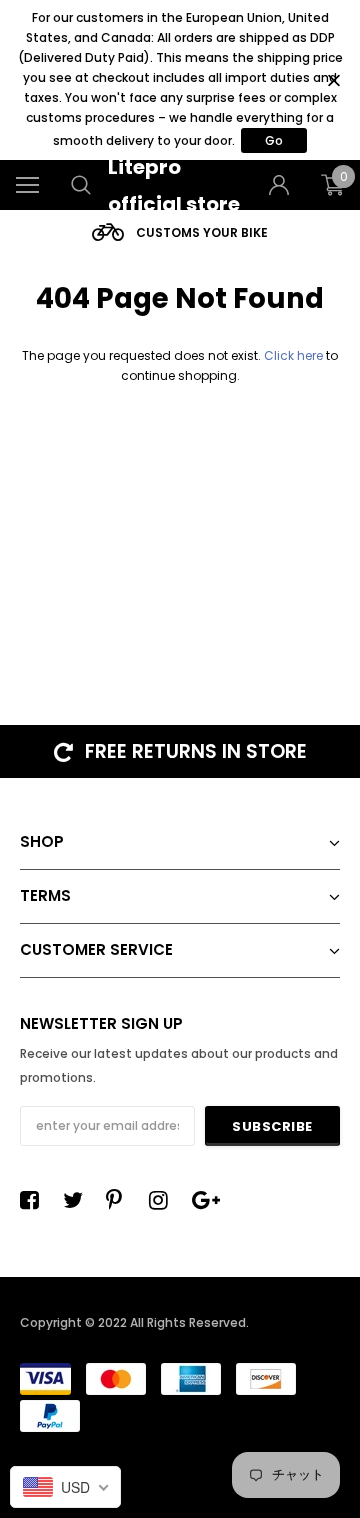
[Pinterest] (121, 1200)
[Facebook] (35, 1200)
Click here (295, 355)
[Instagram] (164, 1200)
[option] (180, 232)
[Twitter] (78, 1200)
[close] (333, 80)
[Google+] (207, 1200)
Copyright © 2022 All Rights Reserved (133, 1322)
